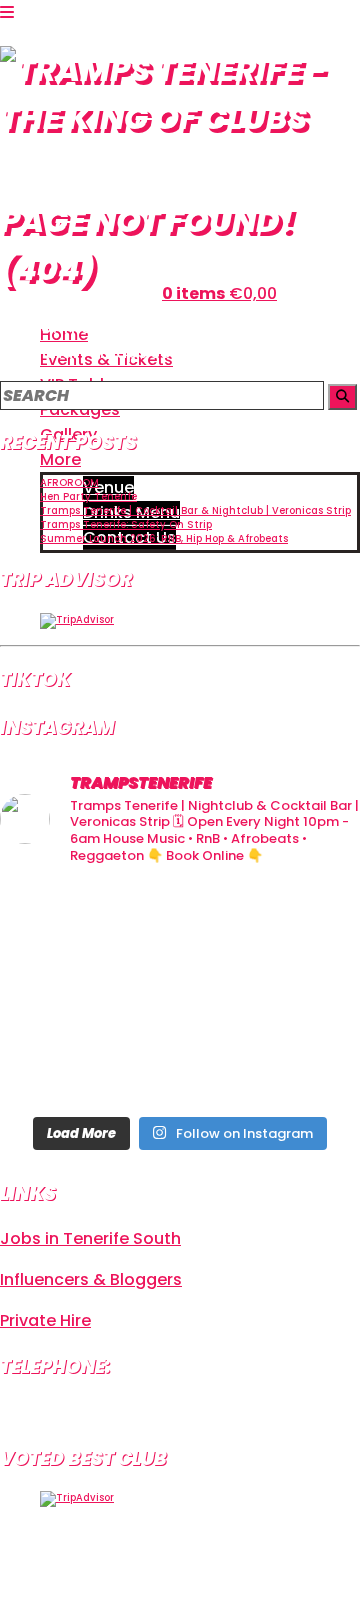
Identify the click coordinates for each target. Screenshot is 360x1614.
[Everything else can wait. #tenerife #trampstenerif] (303, 920)
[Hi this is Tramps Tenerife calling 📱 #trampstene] (56, 920)
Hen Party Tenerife (88, 496)
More (60, 459)
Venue (108, 487)
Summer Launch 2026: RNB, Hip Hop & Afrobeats (164, 538)
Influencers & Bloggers (91, 1279)
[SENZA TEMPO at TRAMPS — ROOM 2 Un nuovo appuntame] (56, 994)
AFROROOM (69, 482)
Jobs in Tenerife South (90, 1238)
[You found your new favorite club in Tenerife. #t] (56, 1067)
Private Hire (45, 1320)
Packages (80, 409)
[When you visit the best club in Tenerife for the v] (303, 994)
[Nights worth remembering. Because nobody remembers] (179, 920)
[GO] (342, 397)
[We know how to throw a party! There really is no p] (179, 1067)
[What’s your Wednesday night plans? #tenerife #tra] (303, 1067)
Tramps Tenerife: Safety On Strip (126, 524)
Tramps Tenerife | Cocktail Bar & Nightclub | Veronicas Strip (195, 510)
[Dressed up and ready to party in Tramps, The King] (179, 994)
